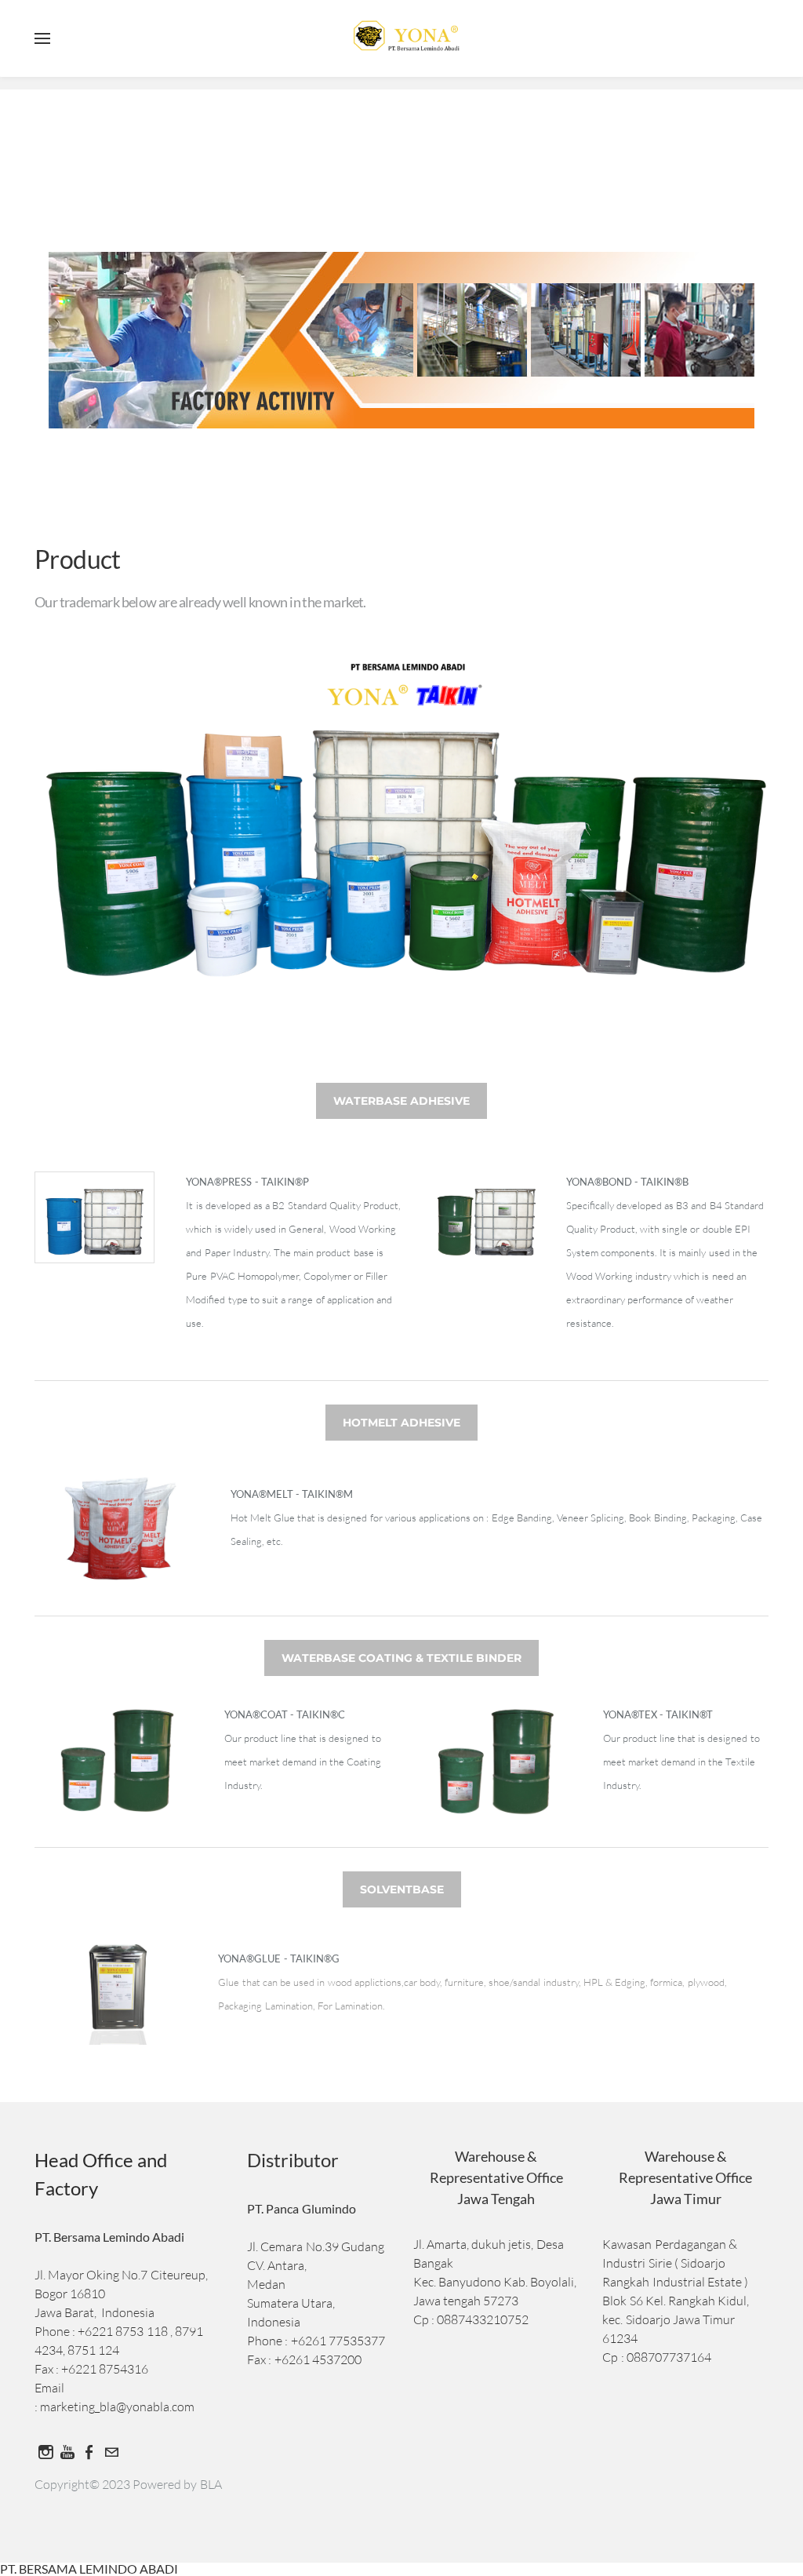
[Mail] (111, 2452)
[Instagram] (45, 2452)
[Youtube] (67, 2452)
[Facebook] (89, 2452)
